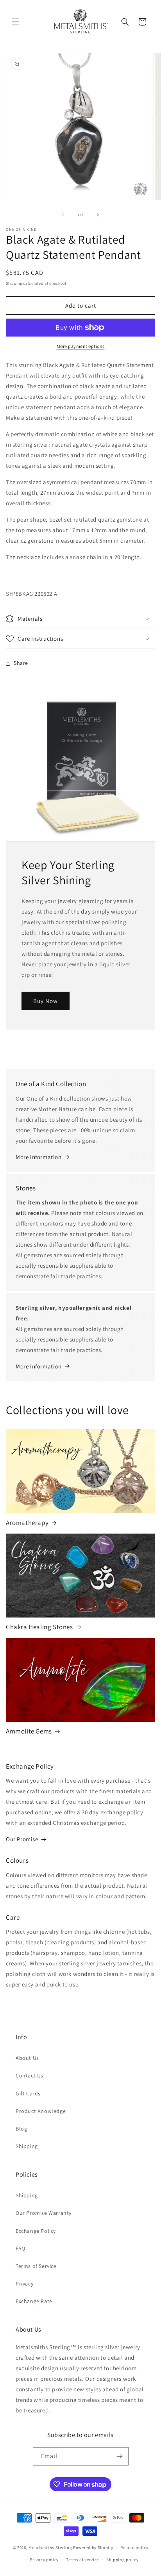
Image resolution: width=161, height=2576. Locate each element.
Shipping (14, 283)
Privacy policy (44, 2560)
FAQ (21, 2248)
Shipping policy (123, 2560)
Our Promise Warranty (44, 2213)
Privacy (24, 2284)
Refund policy (134, 2547)
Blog (21, 2129)
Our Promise (22, 1839)
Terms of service (82, 2560)
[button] (16, 22)
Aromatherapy (27, 1523)
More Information (39, 1366)
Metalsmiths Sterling (50, 2547)
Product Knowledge (41, 2111)
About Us (27, 2058)
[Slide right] (98, 215)
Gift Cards (28, 2093)
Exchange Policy (36, 2231)
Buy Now (46, 1001)
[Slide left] (63, 215)
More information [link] (39, 1157)
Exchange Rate (34, 2301)
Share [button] (21, 663)
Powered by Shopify (93, 2547)
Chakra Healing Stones (39, 1627)
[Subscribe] (120, 2456)
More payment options (81, 346)
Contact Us (30, 2075)
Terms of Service (36, 2266)
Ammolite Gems (29, 1731)
